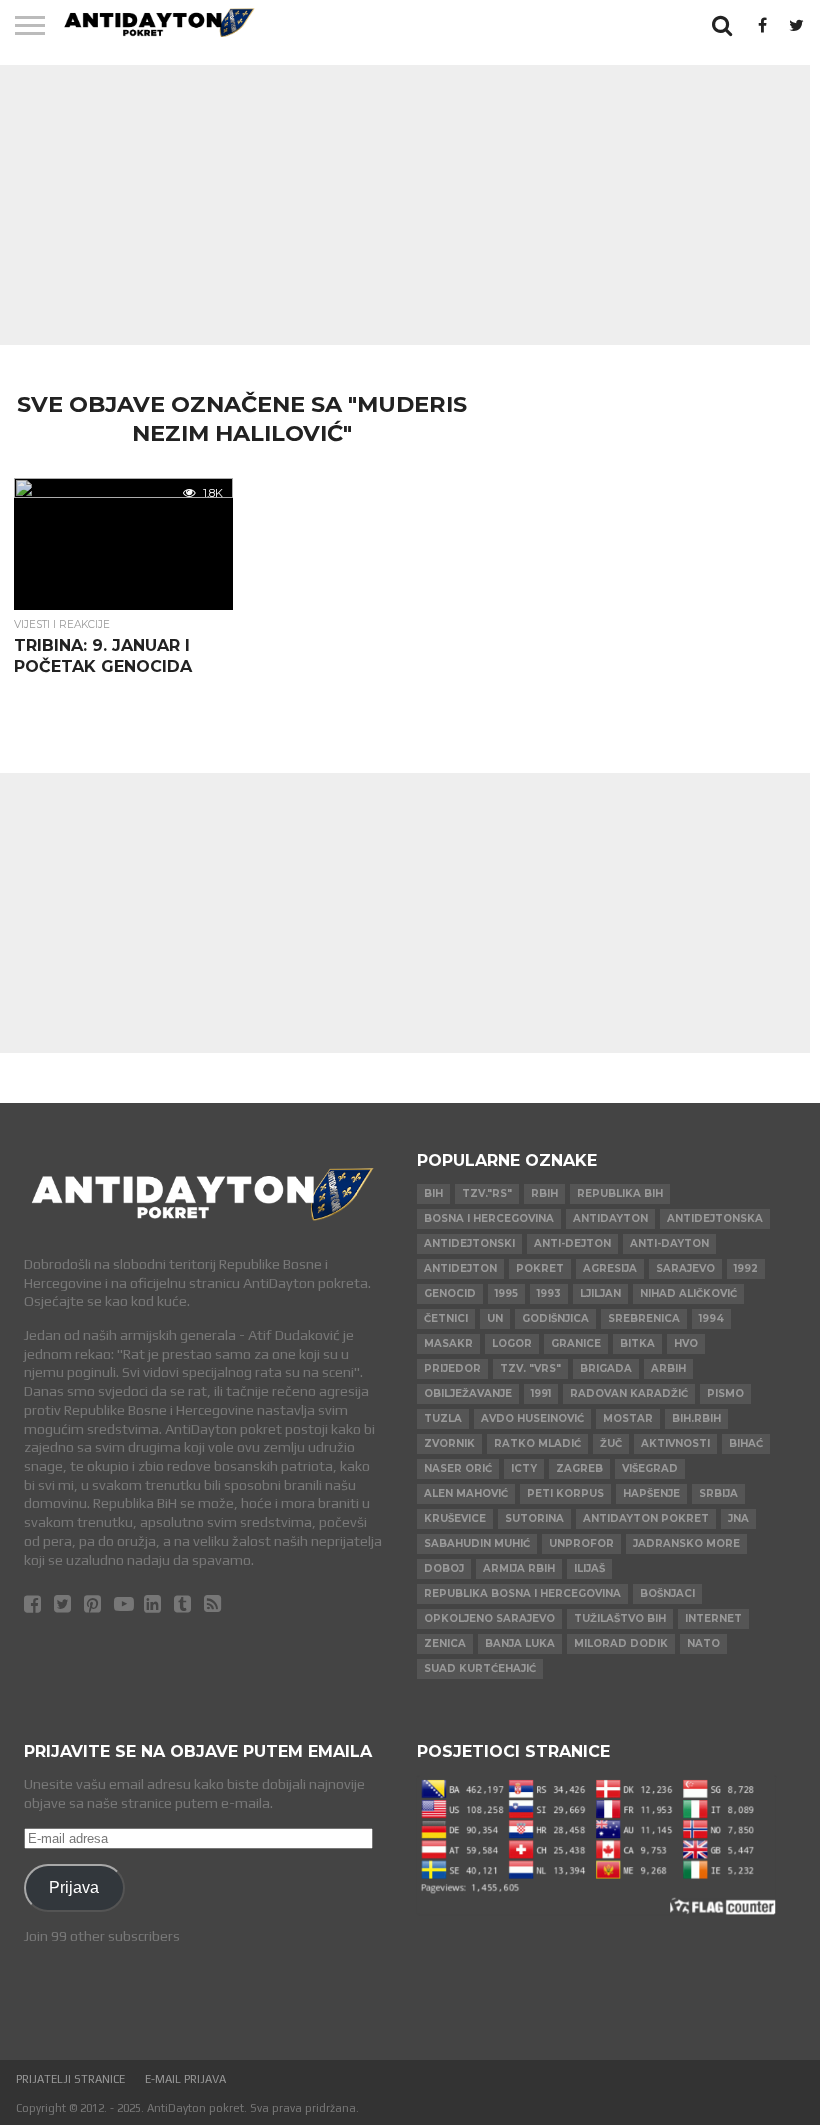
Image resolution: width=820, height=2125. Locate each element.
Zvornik (449, 1443)
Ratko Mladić (537, 1443)
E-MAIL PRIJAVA (185, 2079)
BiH (433, 1193)
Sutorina (534, 1518)
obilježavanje (468, 1393)
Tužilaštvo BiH (620, 1618)
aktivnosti (675, 1443)
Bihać (746, 1443)
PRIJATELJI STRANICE (70, 2079)
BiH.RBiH (696, 1418)
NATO (703, 1643)
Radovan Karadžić (629, 1393)
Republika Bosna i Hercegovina (522, 1593)
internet (713, 1618)
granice (576, 1343)
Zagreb (579, 1468)
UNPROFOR (581, 1543)
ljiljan (600, 1293)
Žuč (611, 1443)
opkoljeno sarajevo (489, 1618)
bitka (637, 1343)
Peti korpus (565, 1493)
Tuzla (443, 1418)
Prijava (74, 1887)
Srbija (718, 1493)
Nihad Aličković (688, 1293)
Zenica (445, 1643)
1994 (711, 1318)
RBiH (544, 1193)
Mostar (628, 1418)
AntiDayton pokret (646, 1518)
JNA (738, 1518)
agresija (610, 1268)
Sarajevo (685, 1268)
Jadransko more (686, 1543)
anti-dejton (572, 1243)
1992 (746, 1268)
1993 (549, 1293)
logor (512, 1343)
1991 (541, 1393)
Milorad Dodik (621, 1643)
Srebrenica (644, 1318)
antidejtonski (469, 1243)
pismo (725, 1393)
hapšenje (651, 1493)
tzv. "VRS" (530, 1368)
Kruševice (455, 1518)
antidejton (460, 1268)
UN (495, 1318)
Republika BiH (620, 1193)
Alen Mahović (466, 1493)
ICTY (524, 1468)
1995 (506, 1293)
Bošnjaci (667, 1593)
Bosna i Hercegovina (489, 1218)
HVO (686, 1343)
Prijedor (452, 1368)
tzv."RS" (487, 1193)
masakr (448, 1343)
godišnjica (555, 1318)
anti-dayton (669, 1243)
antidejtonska (715, 1218)
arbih (668, 1368)
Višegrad (650, 1468)
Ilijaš (589, 1568)
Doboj (444, 1568)
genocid (450, 1293)
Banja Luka (520, 1643)
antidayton (610, 1218)
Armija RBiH (519, 1568)
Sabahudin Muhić (477, 1543)
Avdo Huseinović (532, 1418)
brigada (606, 1368)
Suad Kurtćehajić (480, 1668)
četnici (446, 1318)
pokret (540, 1268)
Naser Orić (458, 1468)
